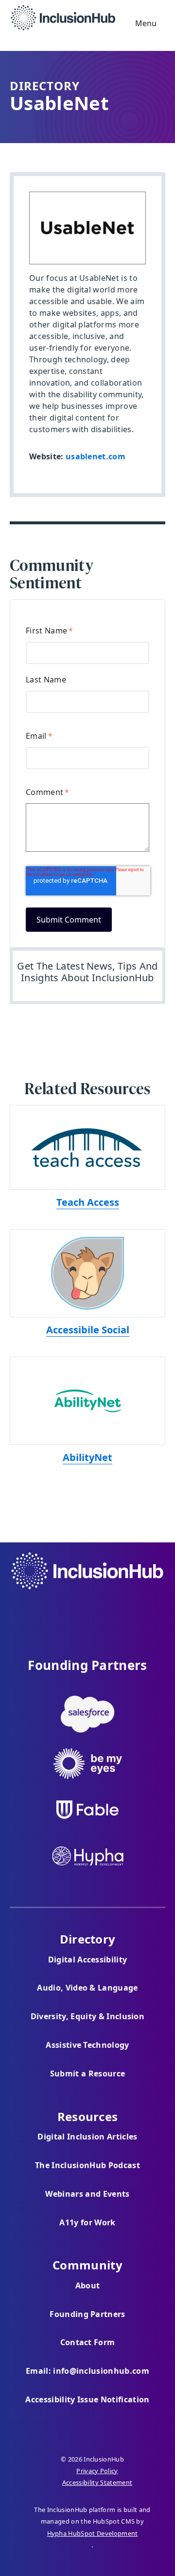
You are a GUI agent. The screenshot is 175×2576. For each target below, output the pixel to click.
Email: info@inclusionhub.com (87, 2371)
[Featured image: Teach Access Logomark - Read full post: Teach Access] (87, 1147)
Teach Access (88, 1202)
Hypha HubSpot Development (93, 2533)
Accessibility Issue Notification (87, 2399)
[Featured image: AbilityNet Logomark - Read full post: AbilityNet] (87, 1401)
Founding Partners (87, 2314)
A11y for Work (87, 2222)
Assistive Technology (87, 2045)
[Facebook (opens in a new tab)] (61, 1611)
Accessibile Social (88, 1330)
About (88, 2285)
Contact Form (88, 2342)
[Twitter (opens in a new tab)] (87, 1611)
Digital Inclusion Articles (87, 2137)
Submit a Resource (87, 2074)
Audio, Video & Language (87, 1988)
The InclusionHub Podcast (87, 2165)
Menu (145, 23)
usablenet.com (96, 456)
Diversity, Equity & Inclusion (87, 2016)
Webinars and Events (87, 2194)
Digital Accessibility (88, 1960)
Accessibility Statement (97, 2482)
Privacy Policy (97, 2471)
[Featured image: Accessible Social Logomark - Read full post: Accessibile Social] (87, 1273)
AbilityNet (87, 1457)
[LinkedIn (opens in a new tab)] (114, 1611)
